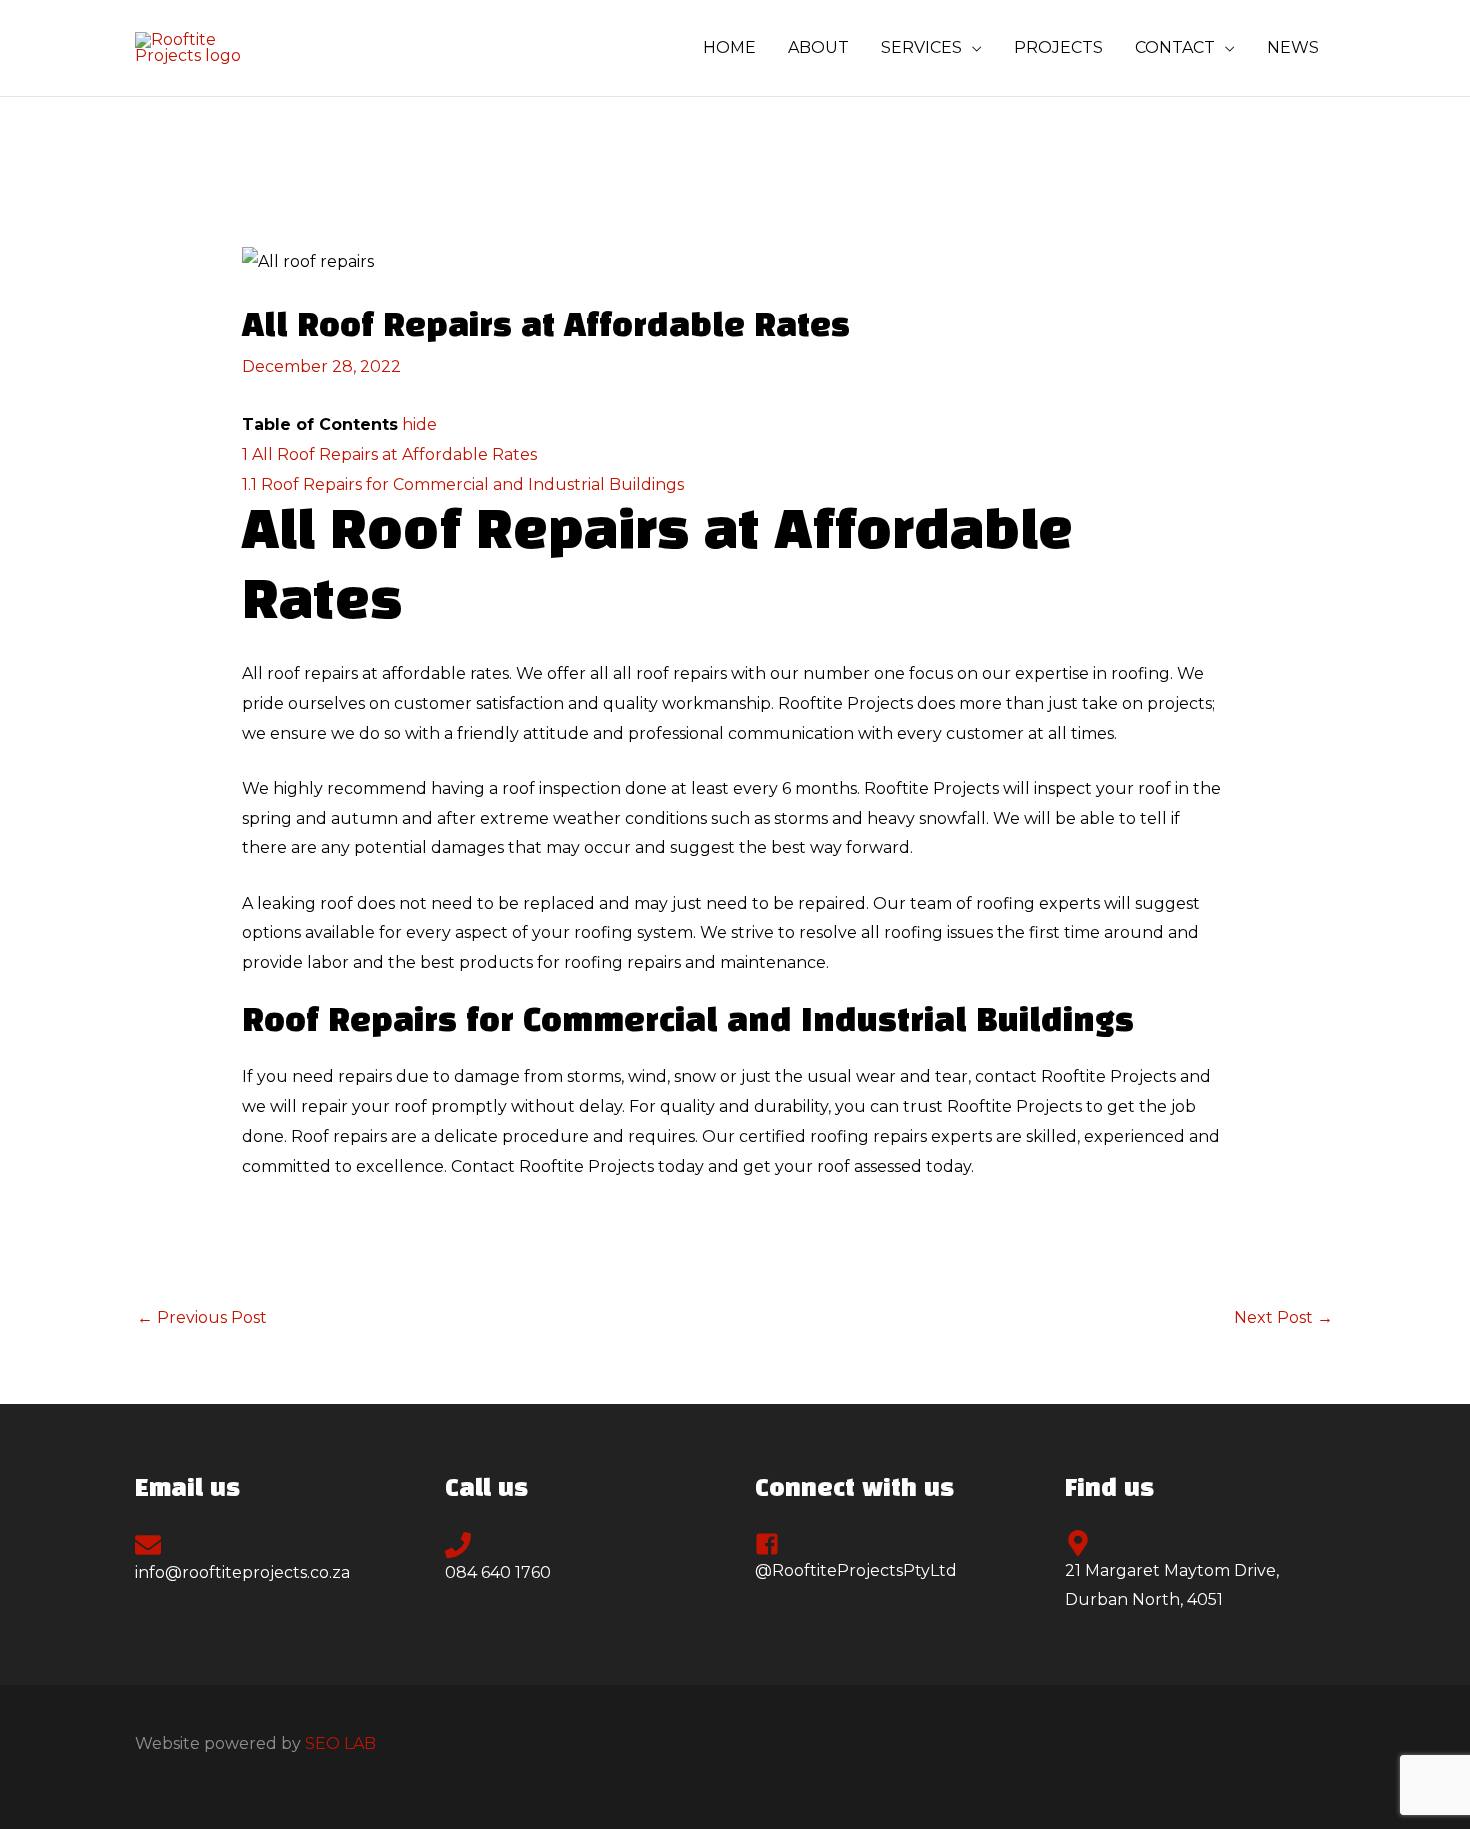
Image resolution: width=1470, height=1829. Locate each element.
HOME (729, 47)
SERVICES (921, 47)
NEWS (1293, 47)
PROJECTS (1058, 47)
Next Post (1283, 1317)
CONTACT (1175, 47)
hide (419, 424)
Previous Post (202, 1317)
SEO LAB (340, 1743)
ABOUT (818, 47)
